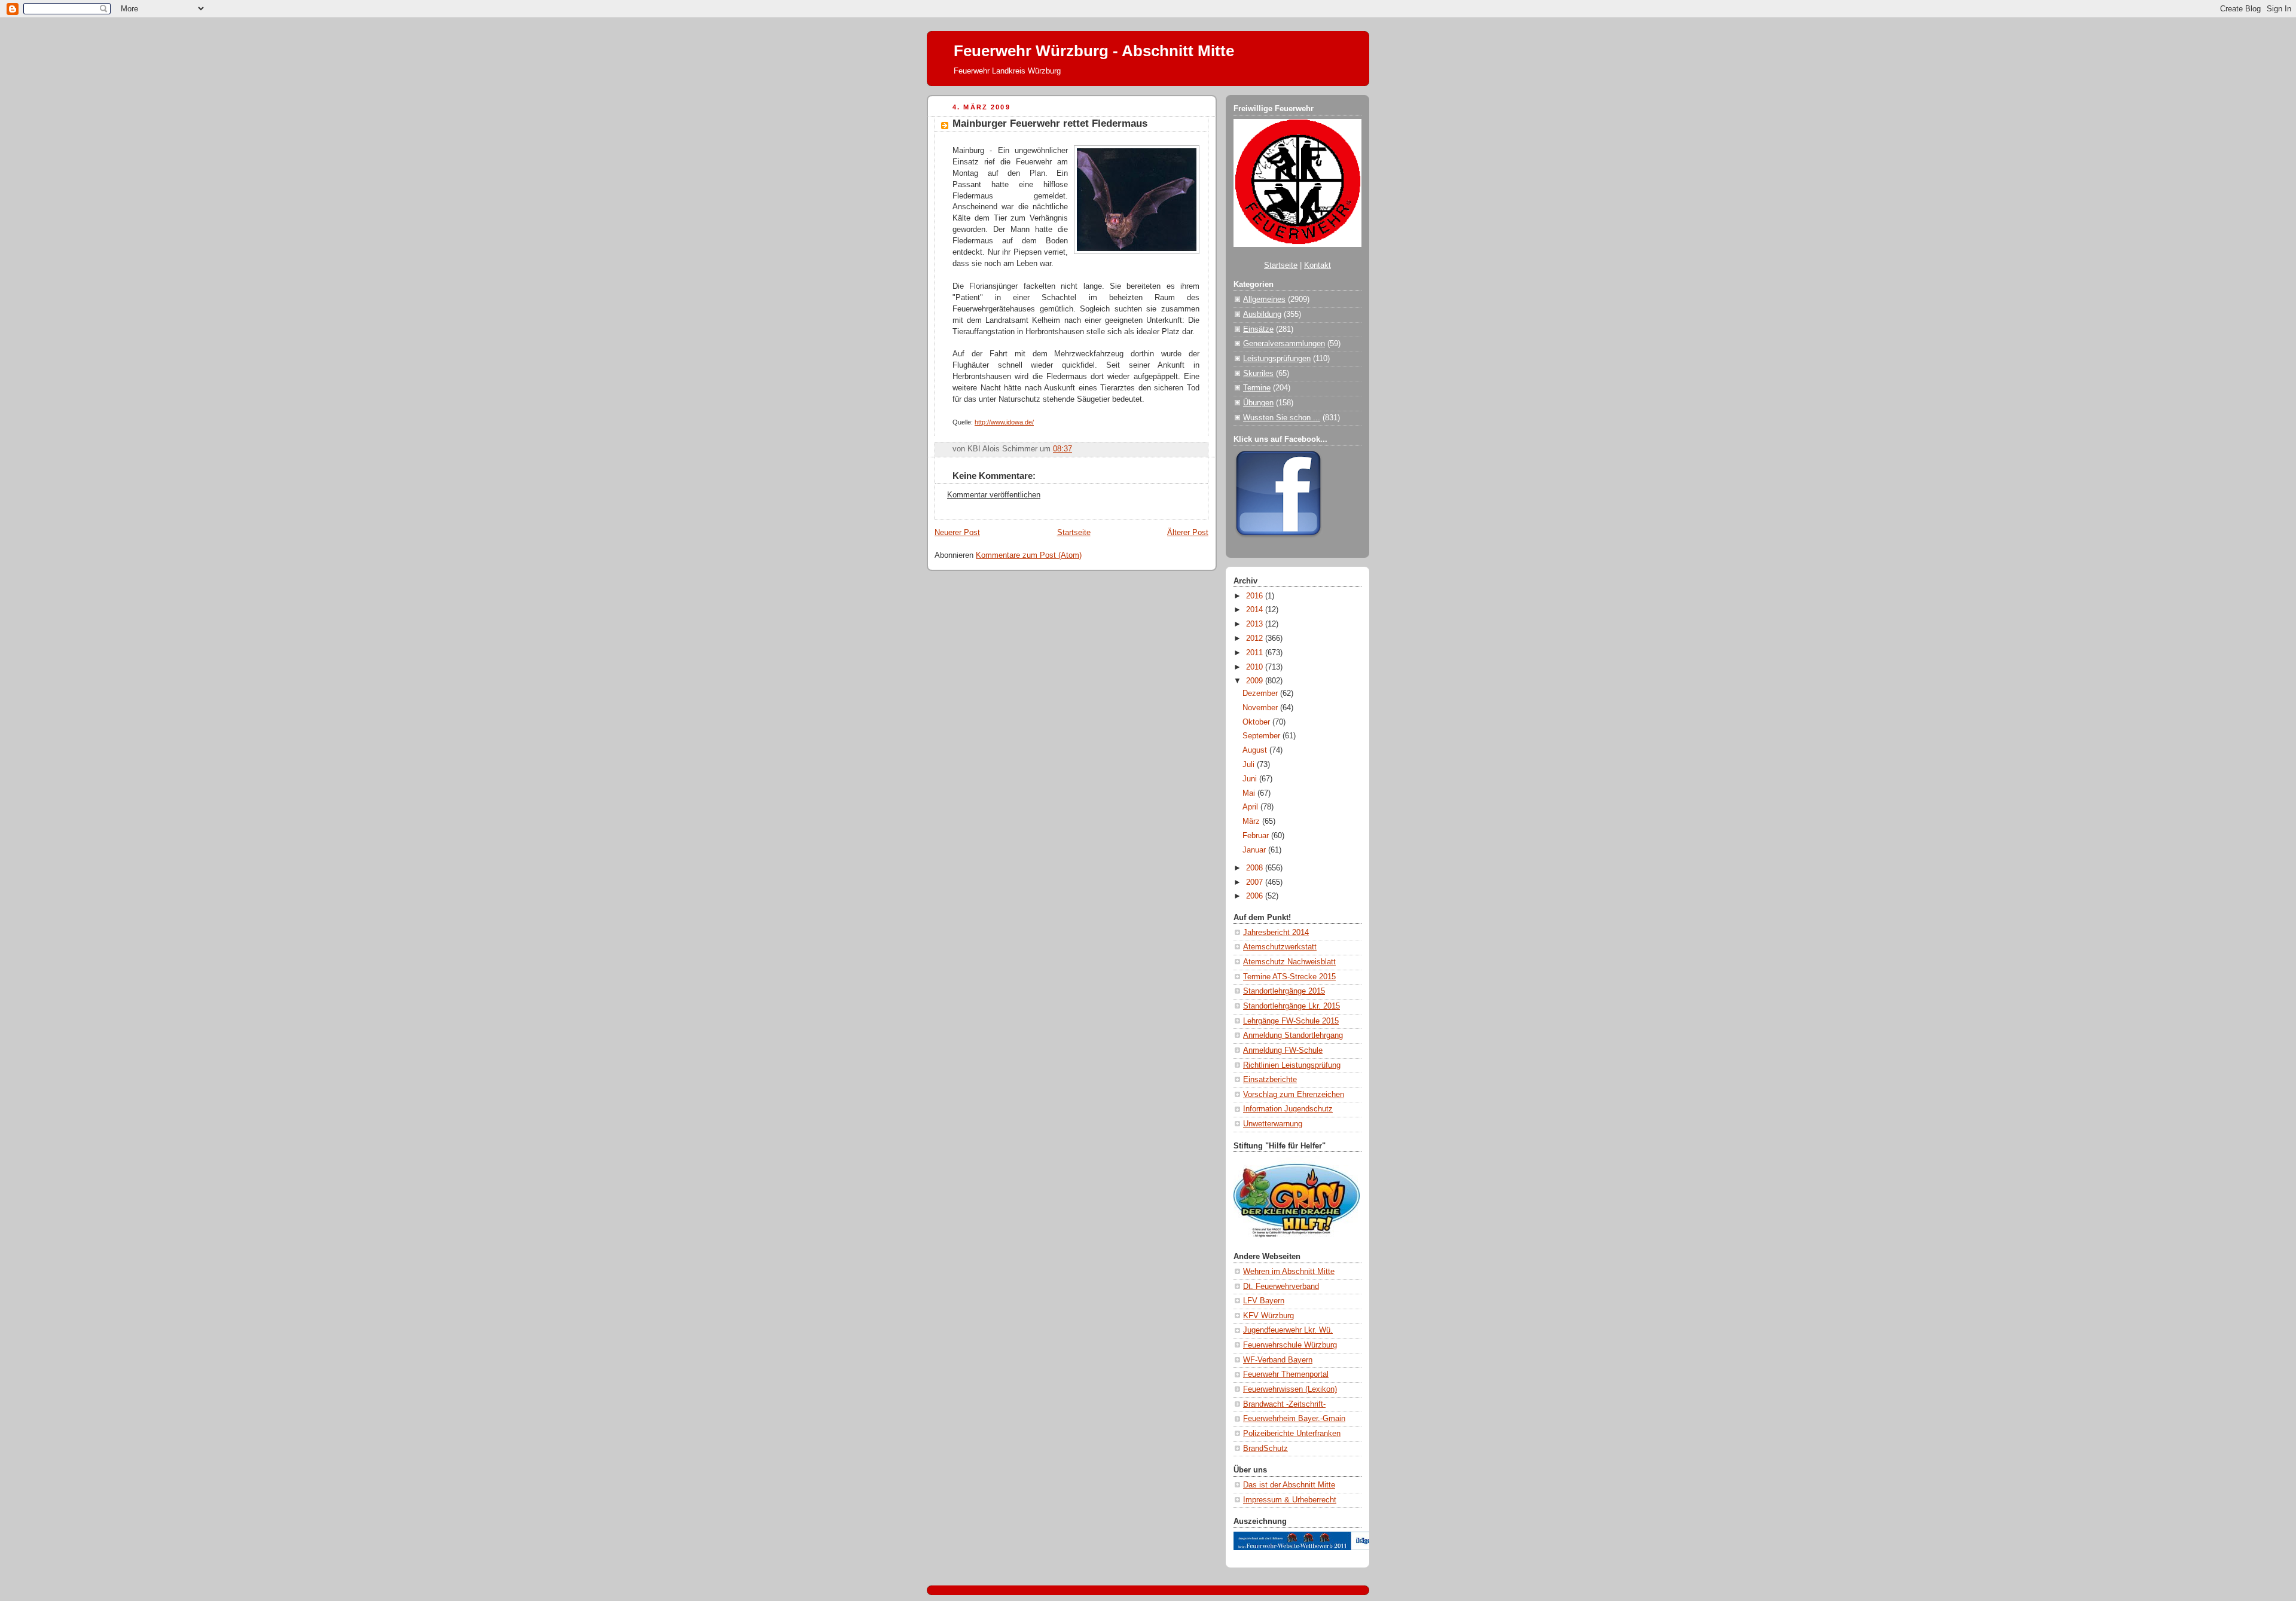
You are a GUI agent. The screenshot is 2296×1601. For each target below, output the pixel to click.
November (1261, 708)
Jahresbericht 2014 (1276, 933)
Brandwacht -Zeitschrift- (1284, 1404)
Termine (1257, 388)
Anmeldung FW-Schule (1283, 1050)
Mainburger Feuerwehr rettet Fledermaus (1050, 123)
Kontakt (1318, 265)
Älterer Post (1188, 533)
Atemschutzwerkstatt (1280, 947)
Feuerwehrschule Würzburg (1290, 1345)
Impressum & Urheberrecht (1290, 1500)
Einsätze (1258, 329)
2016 (1256, 596)
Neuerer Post (957, 533)
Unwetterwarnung (1273, 1124)
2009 (1256, 681)
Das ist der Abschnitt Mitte (1289, 1485)
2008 (1256, 868)
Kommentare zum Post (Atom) (1029, 555)
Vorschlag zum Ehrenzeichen (1294, 1095)
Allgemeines (1264, 300)
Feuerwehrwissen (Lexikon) (1290, 1389)
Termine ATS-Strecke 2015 (1289, 977)
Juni (1251, 779)
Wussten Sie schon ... (1282, 418)
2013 (1256, 624)
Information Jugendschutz (1288, 1109)
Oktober (1257, 722)
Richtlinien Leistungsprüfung (1292, 1065)
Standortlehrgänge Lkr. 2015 (1291, 1006)
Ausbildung (1262, 314)
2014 (1256, 610)
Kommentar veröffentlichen (994, 495)
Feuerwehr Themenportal (1286, 1374)
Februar (1257, 836)
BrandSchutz (1265, 1449)
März (1252, 821)
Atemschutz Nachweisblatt (1289, 962)
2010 (1256, 667)
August (1256, 750)
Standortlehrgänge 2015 (1284, 991)
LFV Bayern (1264, 1301)
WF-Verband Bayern (1278, 1360)
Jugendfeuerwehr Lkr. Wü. (1288, 1330)
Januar (1255, 850)
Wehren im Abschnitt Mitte (1289, 1272)
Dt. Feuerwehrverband (1281, 1287)
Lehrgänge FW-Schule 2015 (1291, 1021)
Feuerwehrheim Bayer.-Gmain (1294, 1419)
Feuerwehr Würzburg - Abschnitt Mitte (1094, 51)
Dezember (1261, 693)
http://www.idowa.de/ (1004, 422)
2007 (1256, 882)
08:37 (1062, 449)
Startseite (1074, 533)
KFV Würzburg (1268, 1316)
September (1263, 736)
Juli (1250, 765)
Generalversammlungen (1284, 344)
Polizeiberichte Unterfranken (1292, 1434)
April (1251, 807)
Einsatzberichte (1270, 1080)
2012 (1256, 638)
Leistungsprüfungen (1277, 359)
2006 (1256, 896)
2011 (1256, 653)
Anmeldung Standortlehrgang (1293, 1035)
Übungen (1258, 403)
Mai (1250, 793)
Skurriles (1258, 374)
